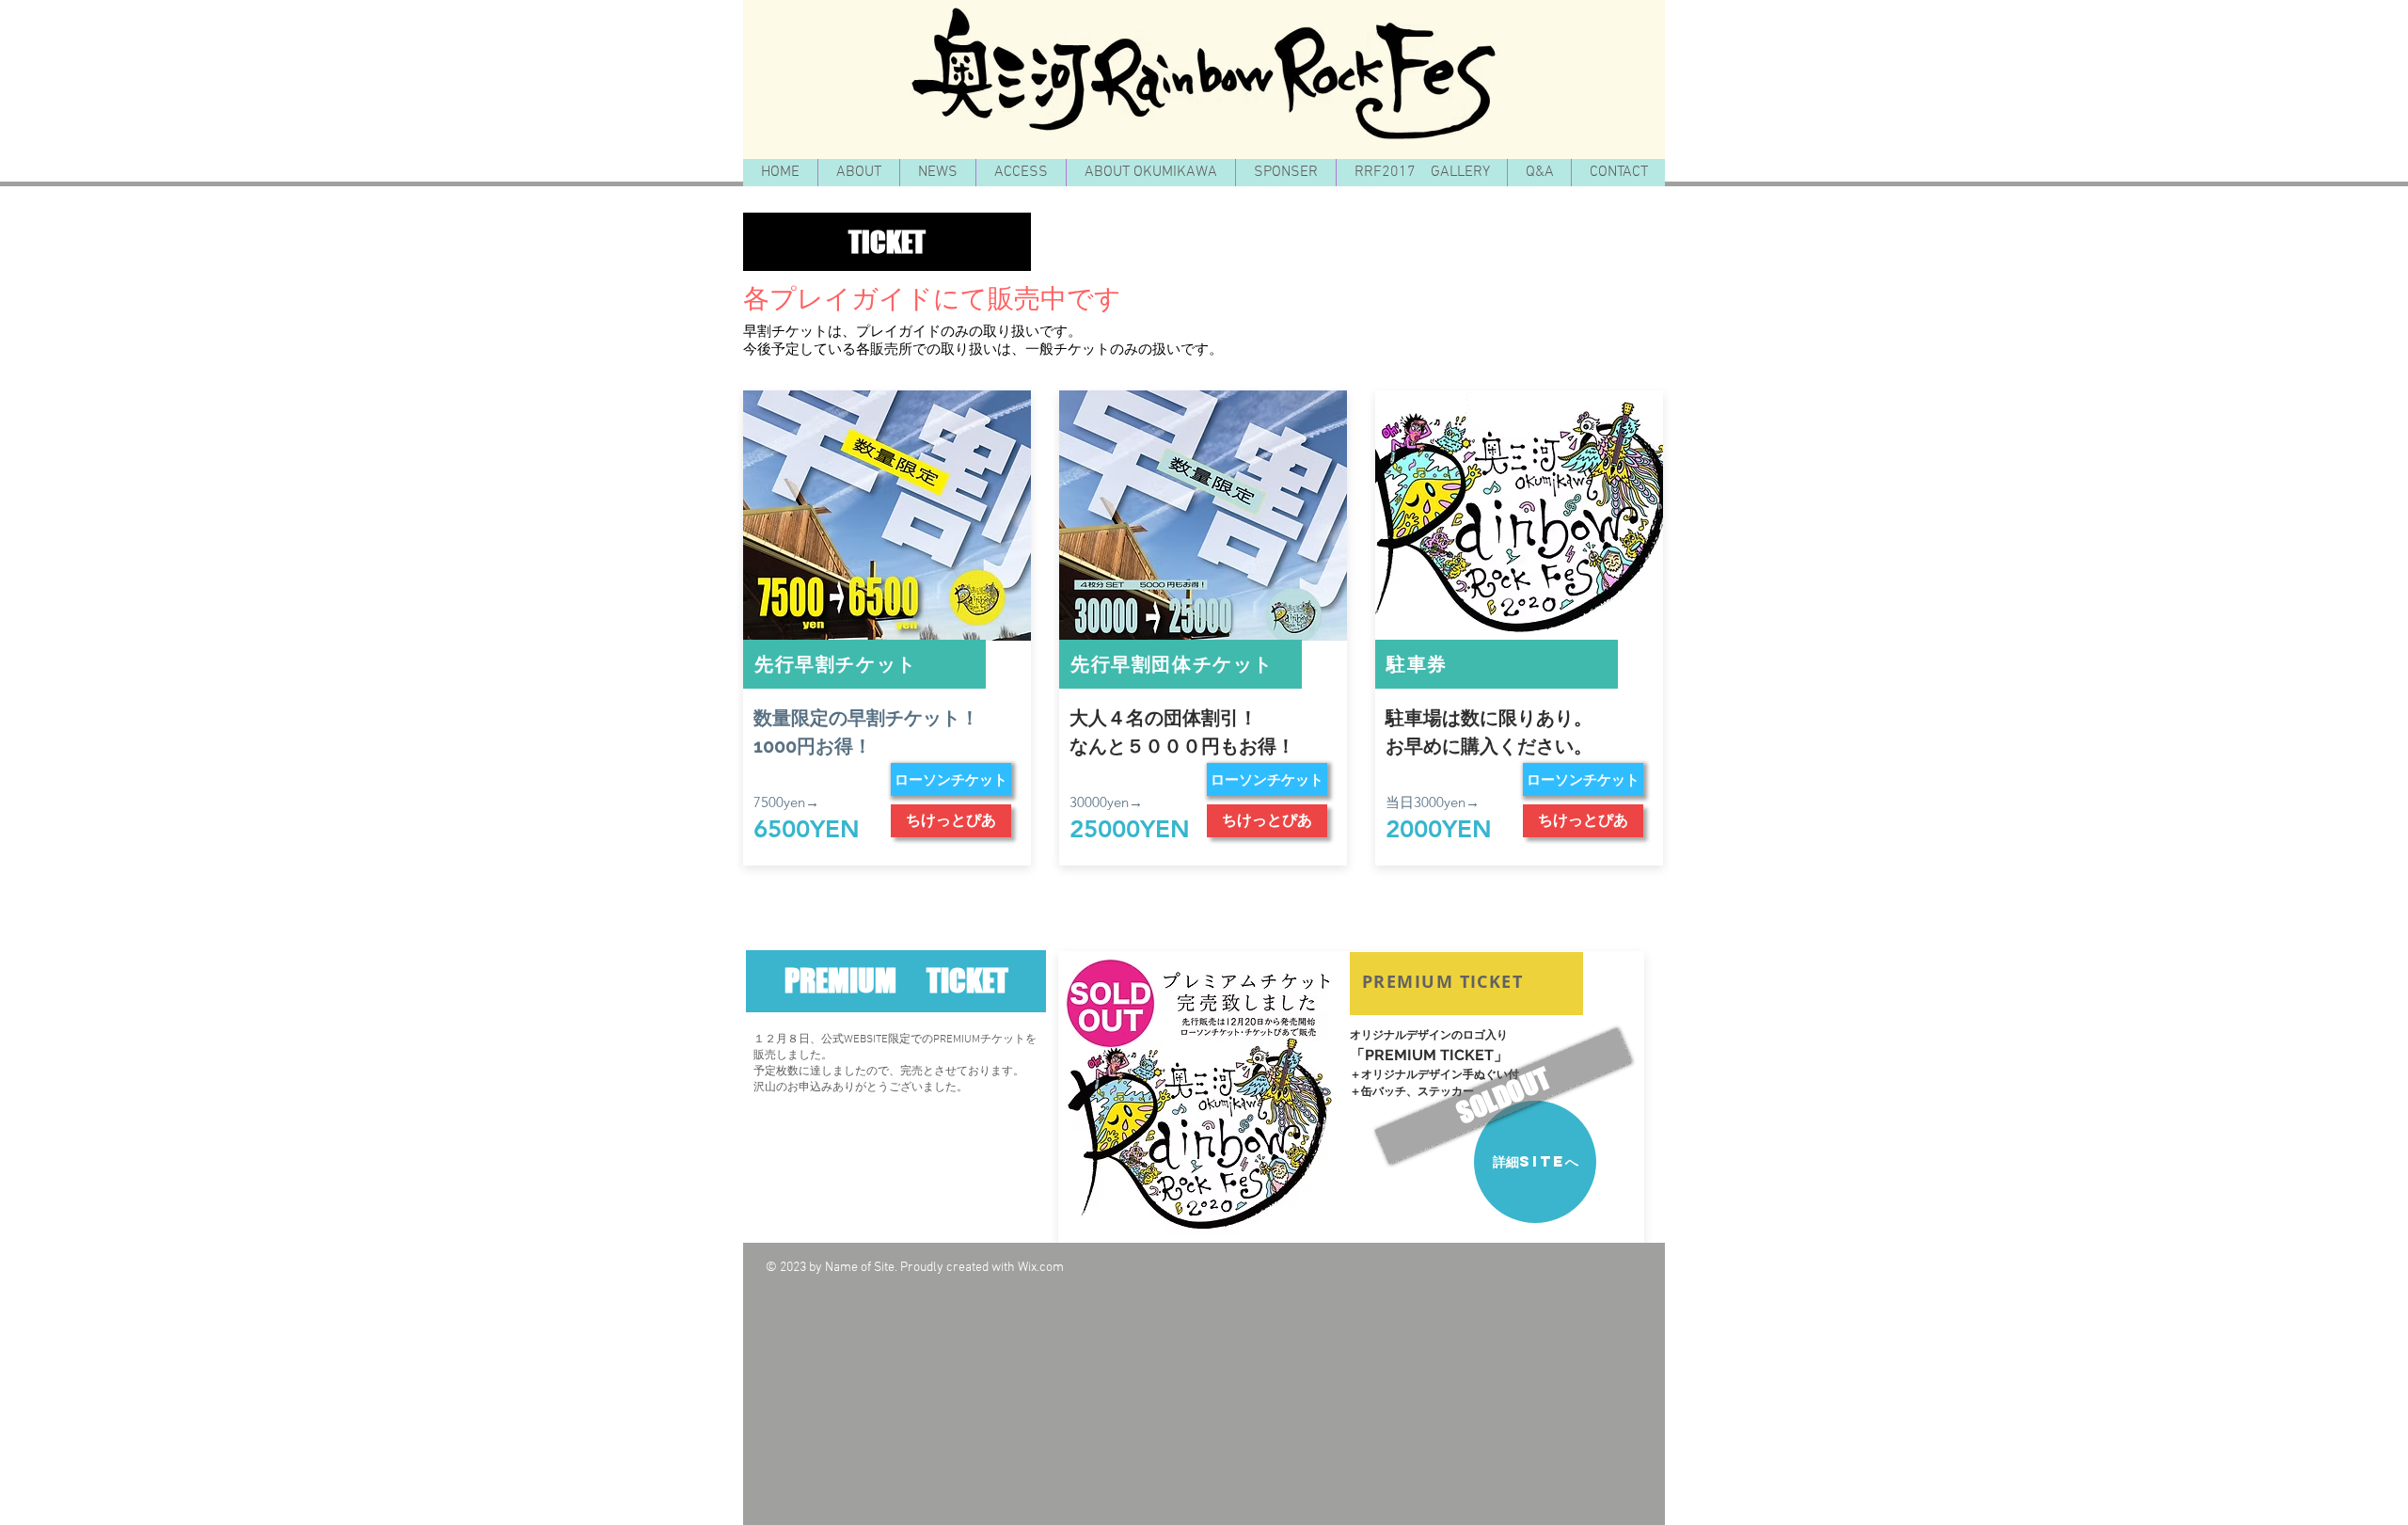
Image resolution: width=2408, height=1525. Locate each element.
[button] (887, 242)
